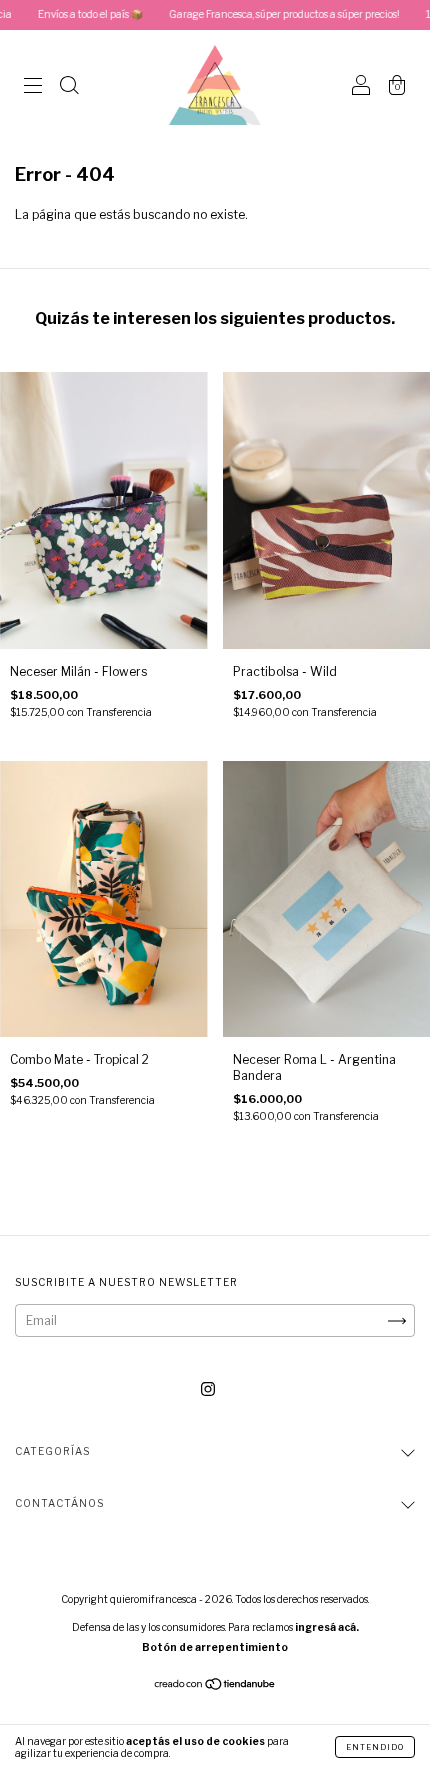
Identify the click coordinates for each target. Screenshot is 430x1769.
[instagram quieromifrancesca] (208, 1389)
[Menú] (33, 87)
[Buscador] (69, 87)
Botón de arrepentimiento (215, 1647)
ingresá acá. (327, 1627)
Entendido (375, 1747)
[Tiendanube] (215, 1686)
